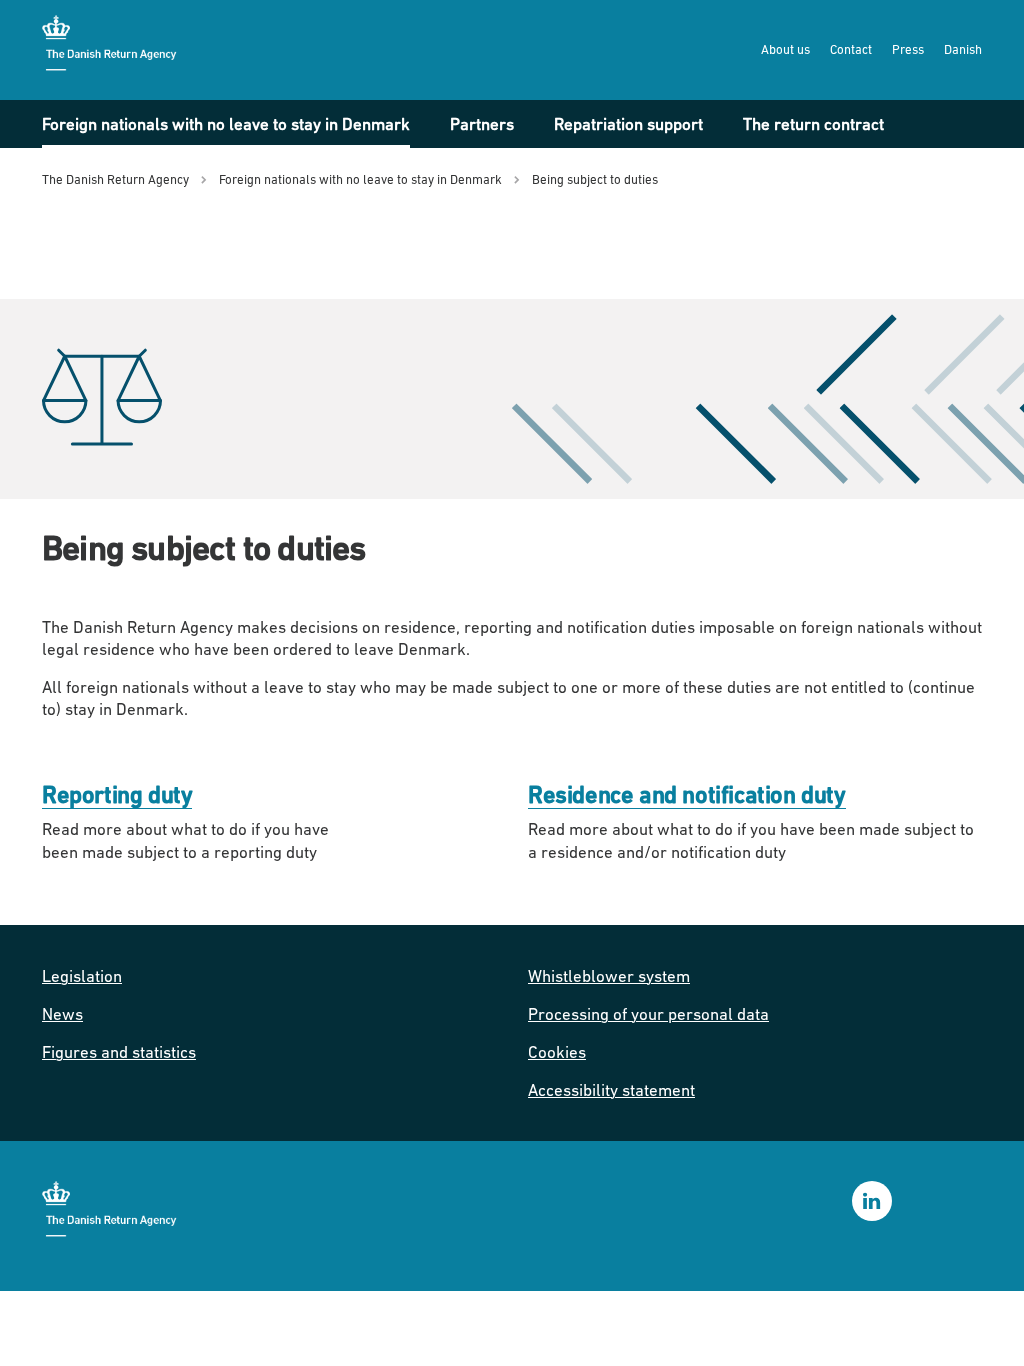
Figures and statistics (119, 1052)
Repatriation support (628, 124)
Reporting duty (117, 794)
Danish (963, 49)
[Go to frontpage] (112, 49)
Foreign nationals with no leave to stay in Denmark (226, 124)
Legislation (82, 976)
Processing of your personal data (648, 1014)
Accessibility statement (611, 1090)
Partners (482, 124)
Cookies (557, 1052)
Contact (851, 49)
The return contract (813, 124)
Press (908, 49)
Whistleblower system (609, 976)
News (62, 1014)
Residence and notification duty (687, 794)
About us (785, 49)
